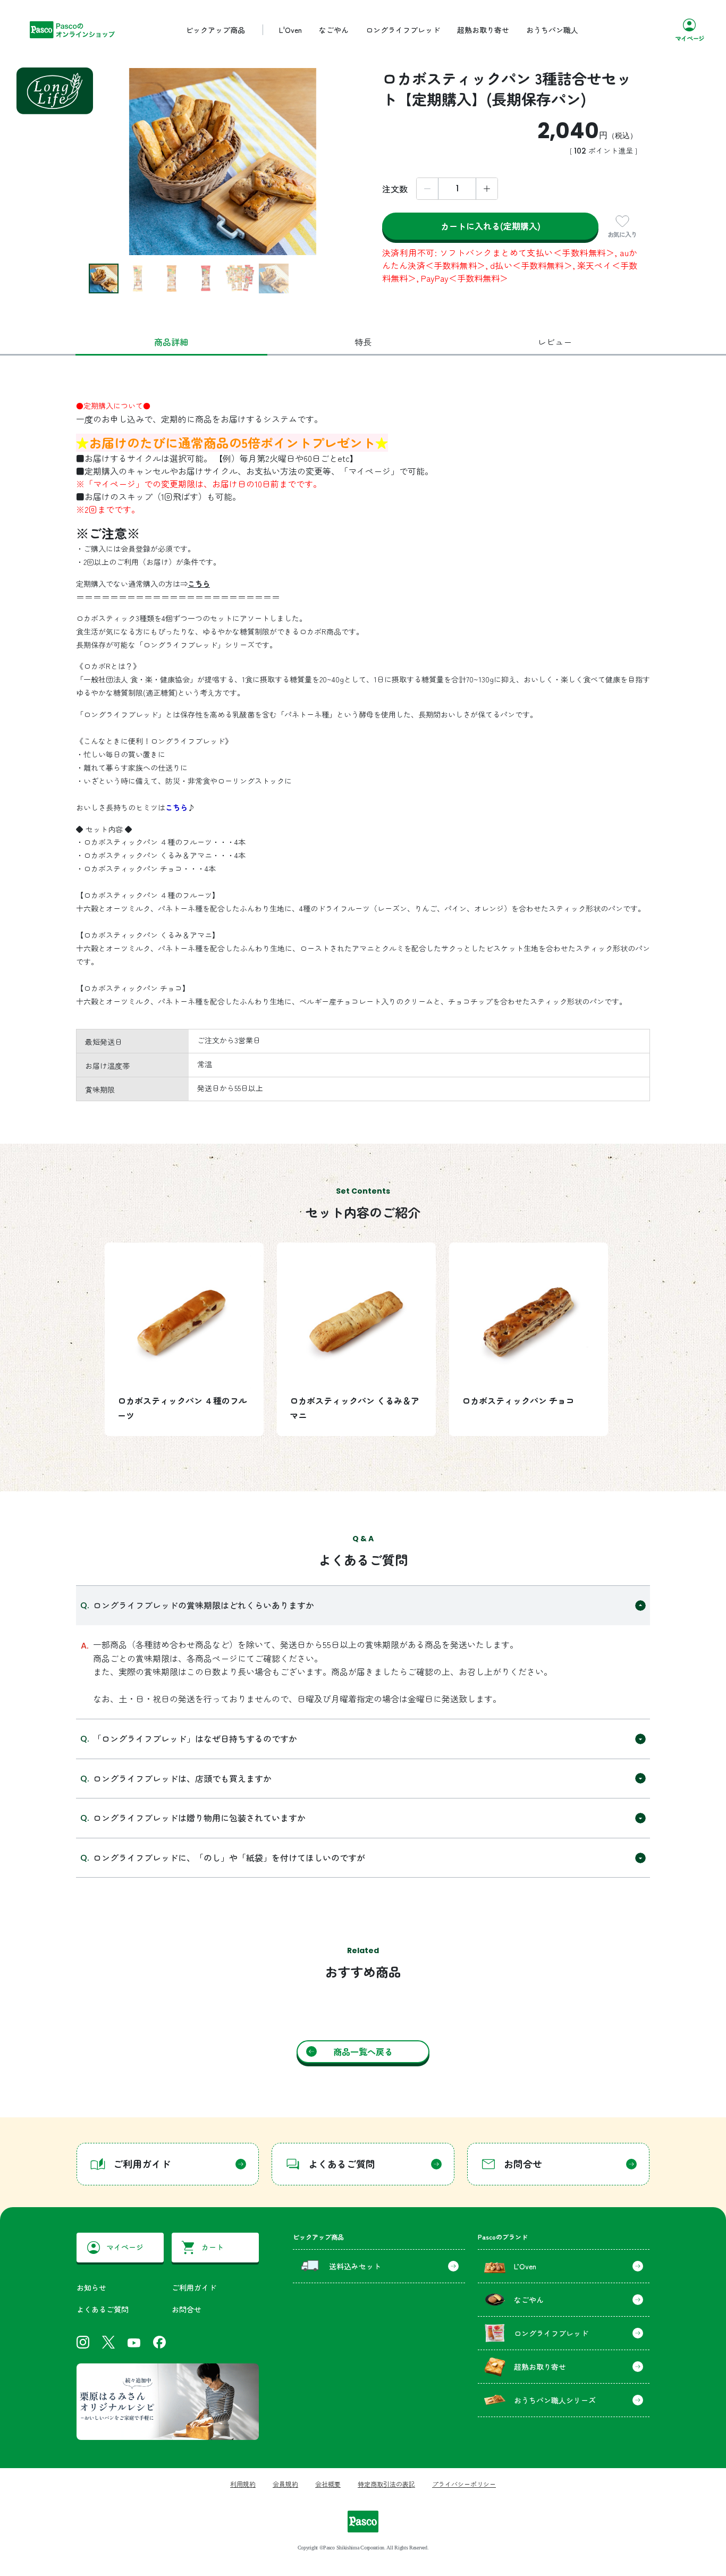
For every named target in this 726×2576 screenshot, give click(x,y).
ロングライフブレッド (403, 30)
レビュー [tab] (555, 342)
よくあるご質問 (103, 2309)
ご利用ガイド (194, 2287)
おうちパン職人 (552, 30)
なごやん (334, 30)
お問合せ (187, 2309)
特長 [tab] (363, 342)
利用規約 (243, 2484)
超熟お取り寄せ (483, 30)
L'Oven (290, 30)
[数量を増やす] (487, 189)
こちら (199, 584)
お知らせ (91, 2287)
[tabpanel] (363, 945)
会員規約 (285, 2484)
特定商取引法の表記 (386, 2484)
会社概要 (328, 2484)
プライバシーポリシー (464, 2484)
